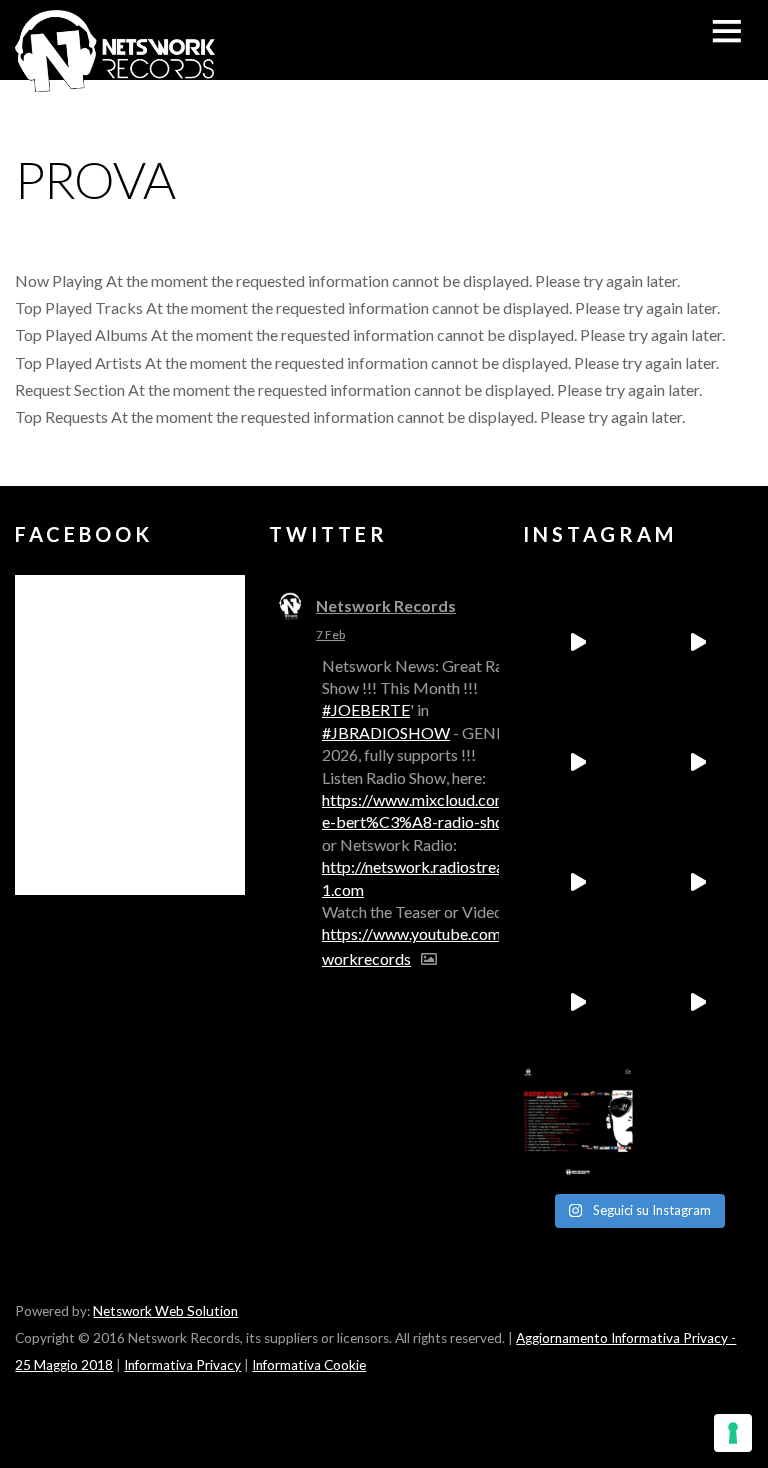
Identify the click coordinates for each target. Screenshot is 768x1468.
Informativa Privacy (182, 1365)
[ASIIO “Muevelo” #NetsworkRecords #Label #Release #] (578, 882)
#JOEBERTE (366, 709)
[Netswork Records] (115, 81)
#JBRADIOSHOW (386, 732)
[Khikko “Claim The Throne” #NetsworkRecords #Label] (698, 1002)
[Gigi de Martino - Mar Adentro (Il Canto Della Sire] (578, 1002)
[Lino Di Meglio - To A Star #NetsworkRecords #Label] (578, 762)
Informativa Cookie (309, 1365)
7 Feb (330, 634)
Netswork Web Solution (165, 1311)
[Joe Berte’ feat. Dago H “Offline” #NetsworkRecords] (578, 642)
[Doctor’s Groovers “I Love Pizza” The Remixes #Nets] (698, 762)
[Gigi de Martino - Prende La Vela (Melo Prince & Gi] (698, 642)
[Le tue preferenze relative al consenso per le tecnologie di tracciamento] (733, 1433)
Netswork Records (386, 605)
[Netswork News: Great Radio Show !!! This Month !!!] (578, 1122)
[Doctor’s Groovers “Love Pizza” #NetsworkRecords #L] (698, 882)
